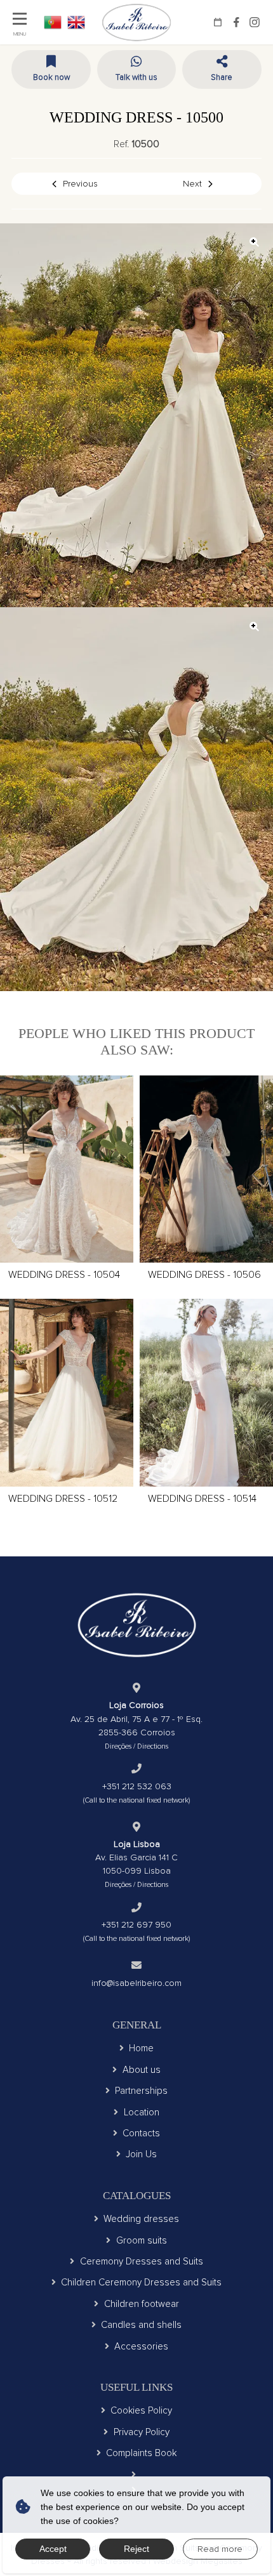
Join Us (141, 2154)
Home (141, 2048)
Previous (80, 184)
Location (142, 2112)
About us (142, 2070)
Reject (136, 2549)
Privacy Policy (142, 2432)
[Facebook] (236, 22)
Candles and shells (141, 2325)
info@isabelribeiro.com (136, 1983)
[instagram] (255, 22)
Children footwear (142, 2304)
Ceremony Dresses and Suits (142, 2261)
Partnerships (141, 2091)
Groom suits (142, 2240)
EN (76, 22)
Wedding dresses (141, 2219)
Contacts (141, 2133)
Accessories (141, 2346)
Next (192, 184)
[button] (222, 69)
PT (53, 22)
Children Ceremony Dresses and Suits (141, 2282)
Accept (53, 2549)
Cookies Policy (141, 2410)
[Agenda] (218, 22)
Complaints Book (141, 2453)
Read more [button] (220, 2549)
